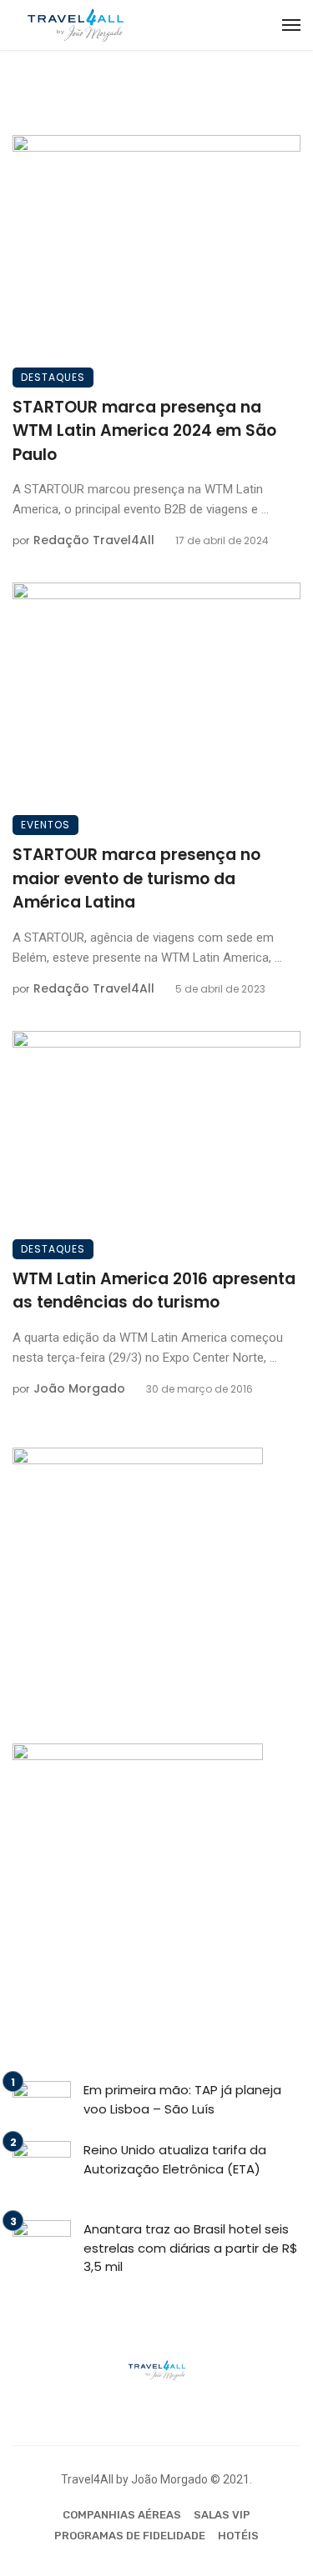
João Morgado (79, 1388)
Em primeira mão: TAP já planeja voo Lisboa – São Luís (182, 2099)
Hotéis (238, 2536)
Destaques (53, 377)
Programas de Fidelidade (130, 2536)
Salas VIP (222, 2515)
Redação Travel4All (94, 540)
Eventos (45, 825)
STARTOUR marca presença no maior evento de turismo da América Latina (136, 878)
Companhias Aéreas (122, 2515)
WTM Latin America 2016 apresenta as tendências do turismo (154, 1291)
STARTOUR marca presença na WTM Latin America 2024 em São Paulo (144, 431)
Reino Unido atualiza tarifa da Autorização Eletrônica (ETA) (175, 2159)
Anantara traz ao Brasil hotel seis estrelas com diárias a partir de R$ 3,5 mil (191, 2248)
